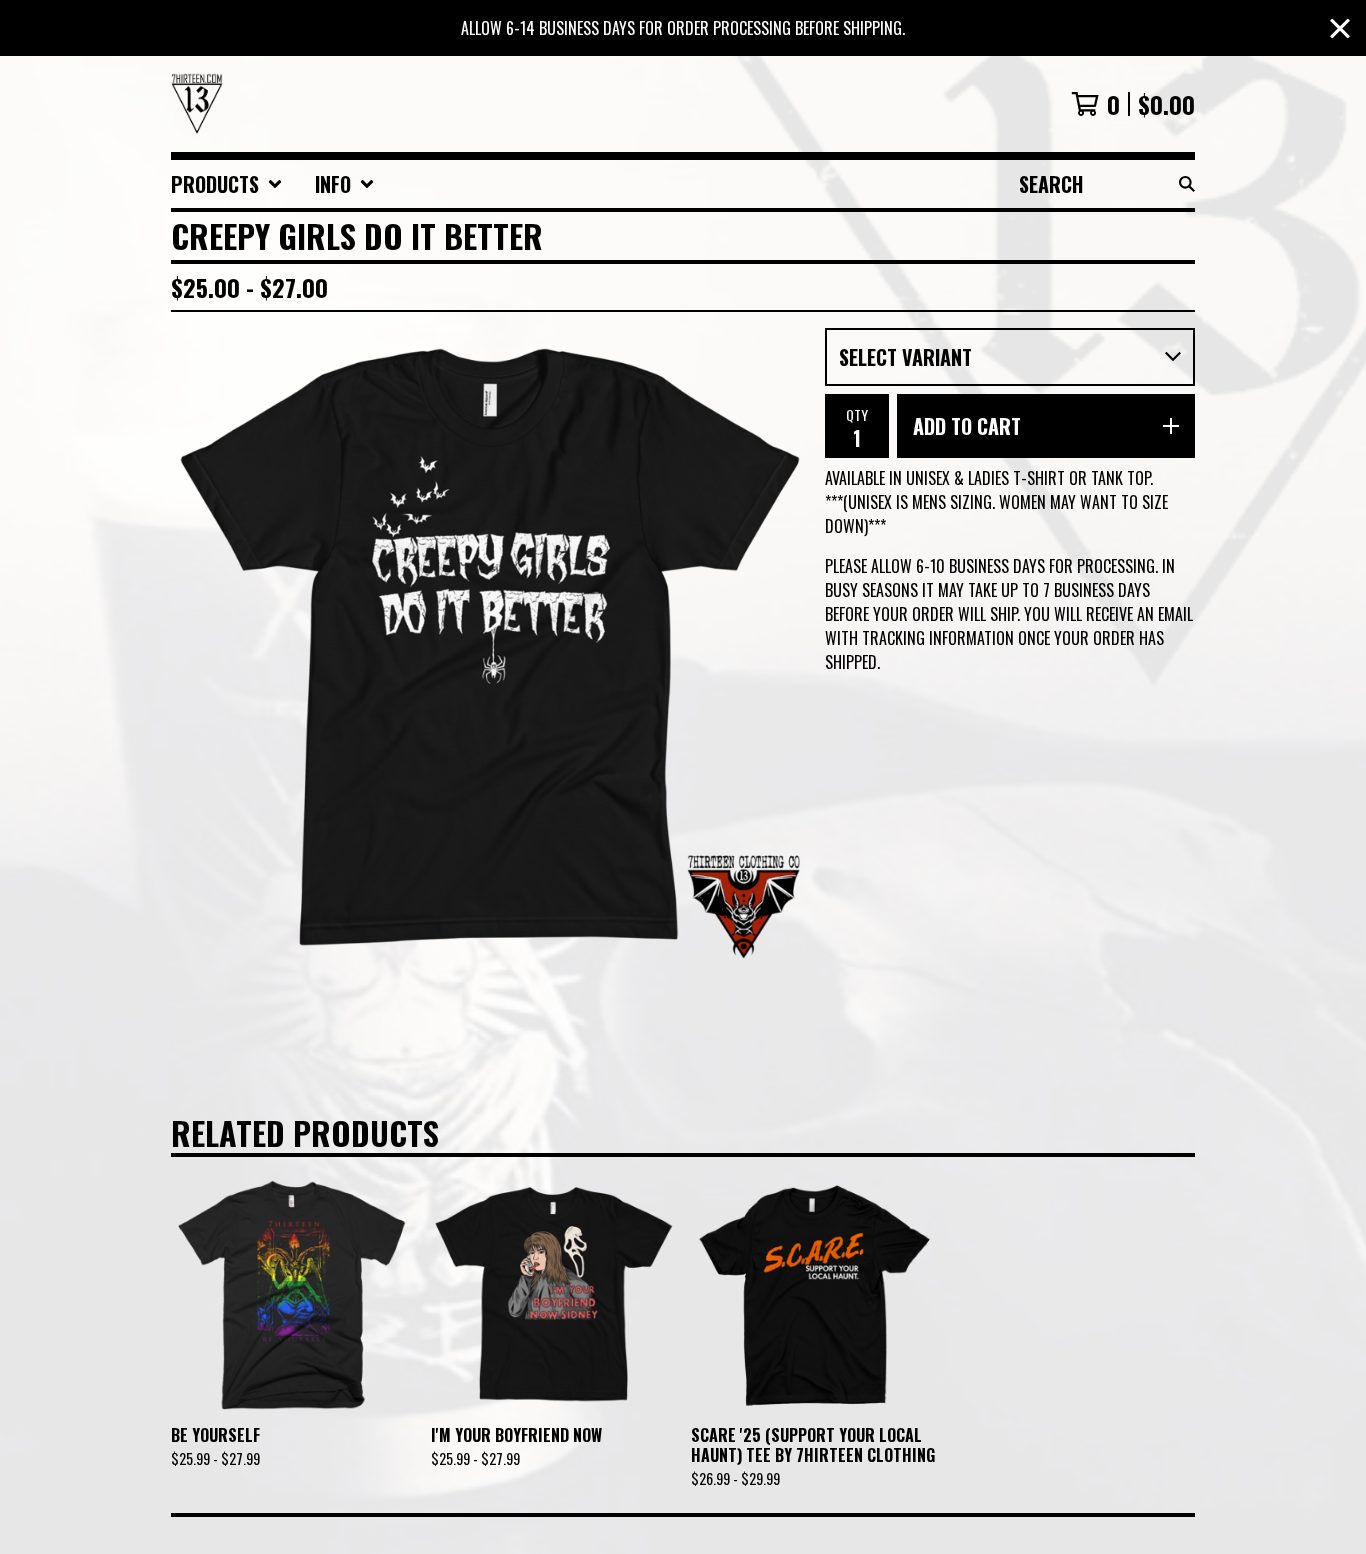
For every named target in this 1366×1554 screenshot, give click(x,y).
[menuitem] (227, 184)
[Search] (1187, 184)
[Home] (197, 104)
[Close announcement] (1340, 28)
